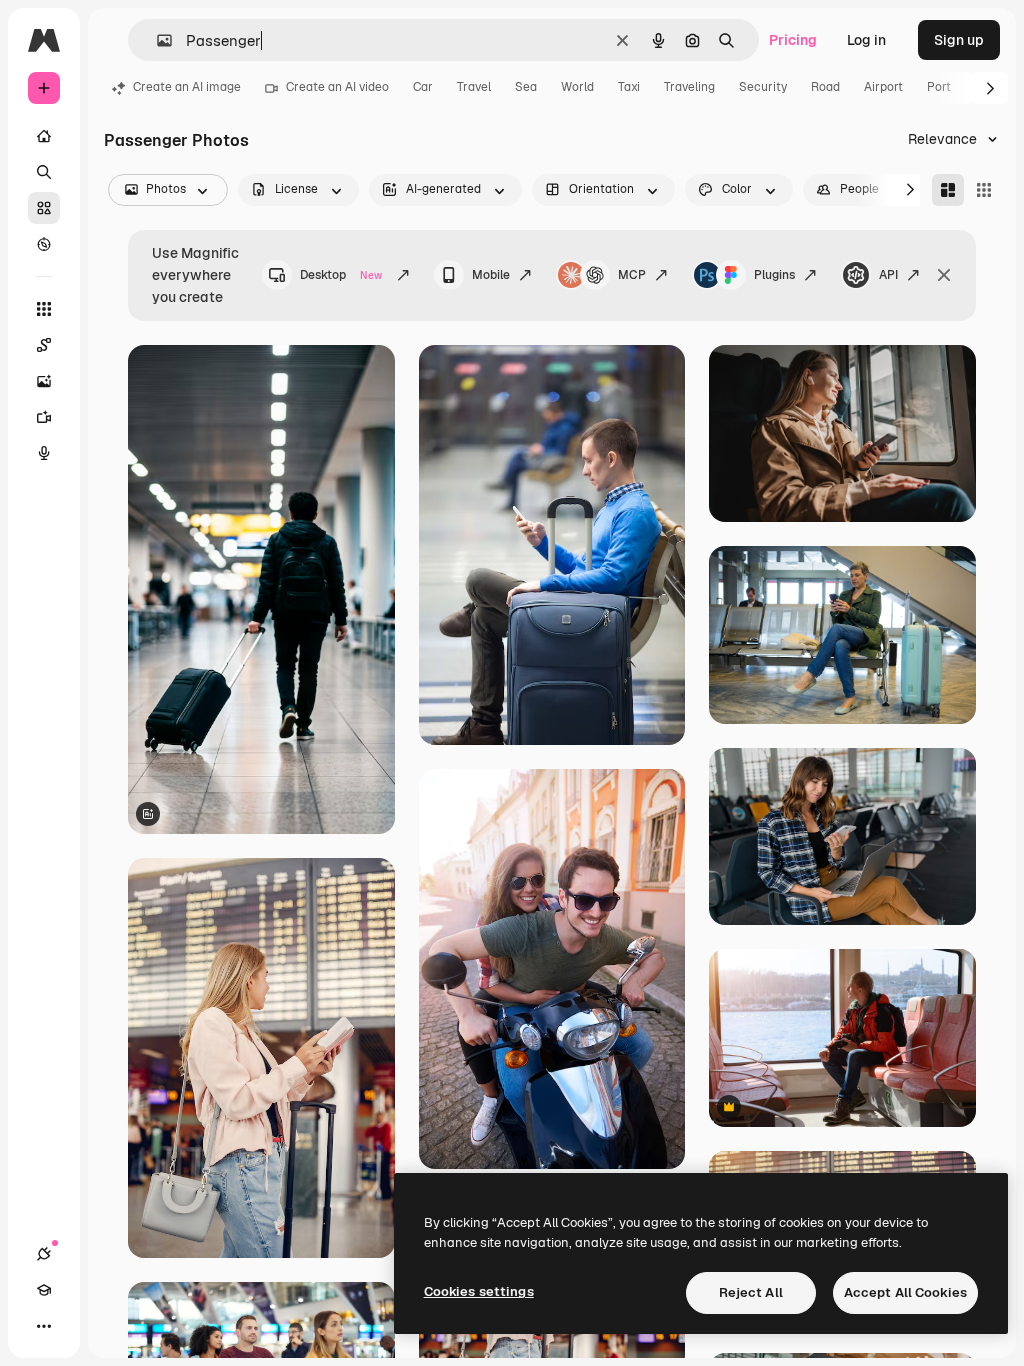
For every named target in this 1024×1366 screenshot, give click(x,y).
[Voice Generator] (44, 453)
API (888, 275)
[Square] (984, 190)
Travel (474, 87)
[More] (44, 1326)
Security (763, 87)
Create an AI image (187, 87)
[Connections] (44, 1254)
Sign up (959, 40)
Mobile (491, 275)
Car (423, 87)
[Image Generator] (44, 381)
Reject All (751, 1292)
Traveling (689, 87)
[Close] (944, 275)
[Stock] (44, 208)
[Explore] (44, 244)
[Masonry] (948, 190)
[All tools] (44, 309)
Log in (866, 40)
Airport (883, 87)
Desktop (341, 275)
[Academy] (44, 1290)
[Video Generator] (44, 417)
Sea (526, 87)
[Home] (44, 136)
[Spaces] (44, 345)
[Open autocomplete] (156, 40)
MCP (632, 275)
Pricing (793, 40)
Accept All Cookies (905, 1292)
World (577, 87)
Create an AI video (337, 87)
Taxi (629, 87)
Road (825, 87)
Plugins (774, 275)
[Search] (44, 172)
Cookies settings (479, 1291)
